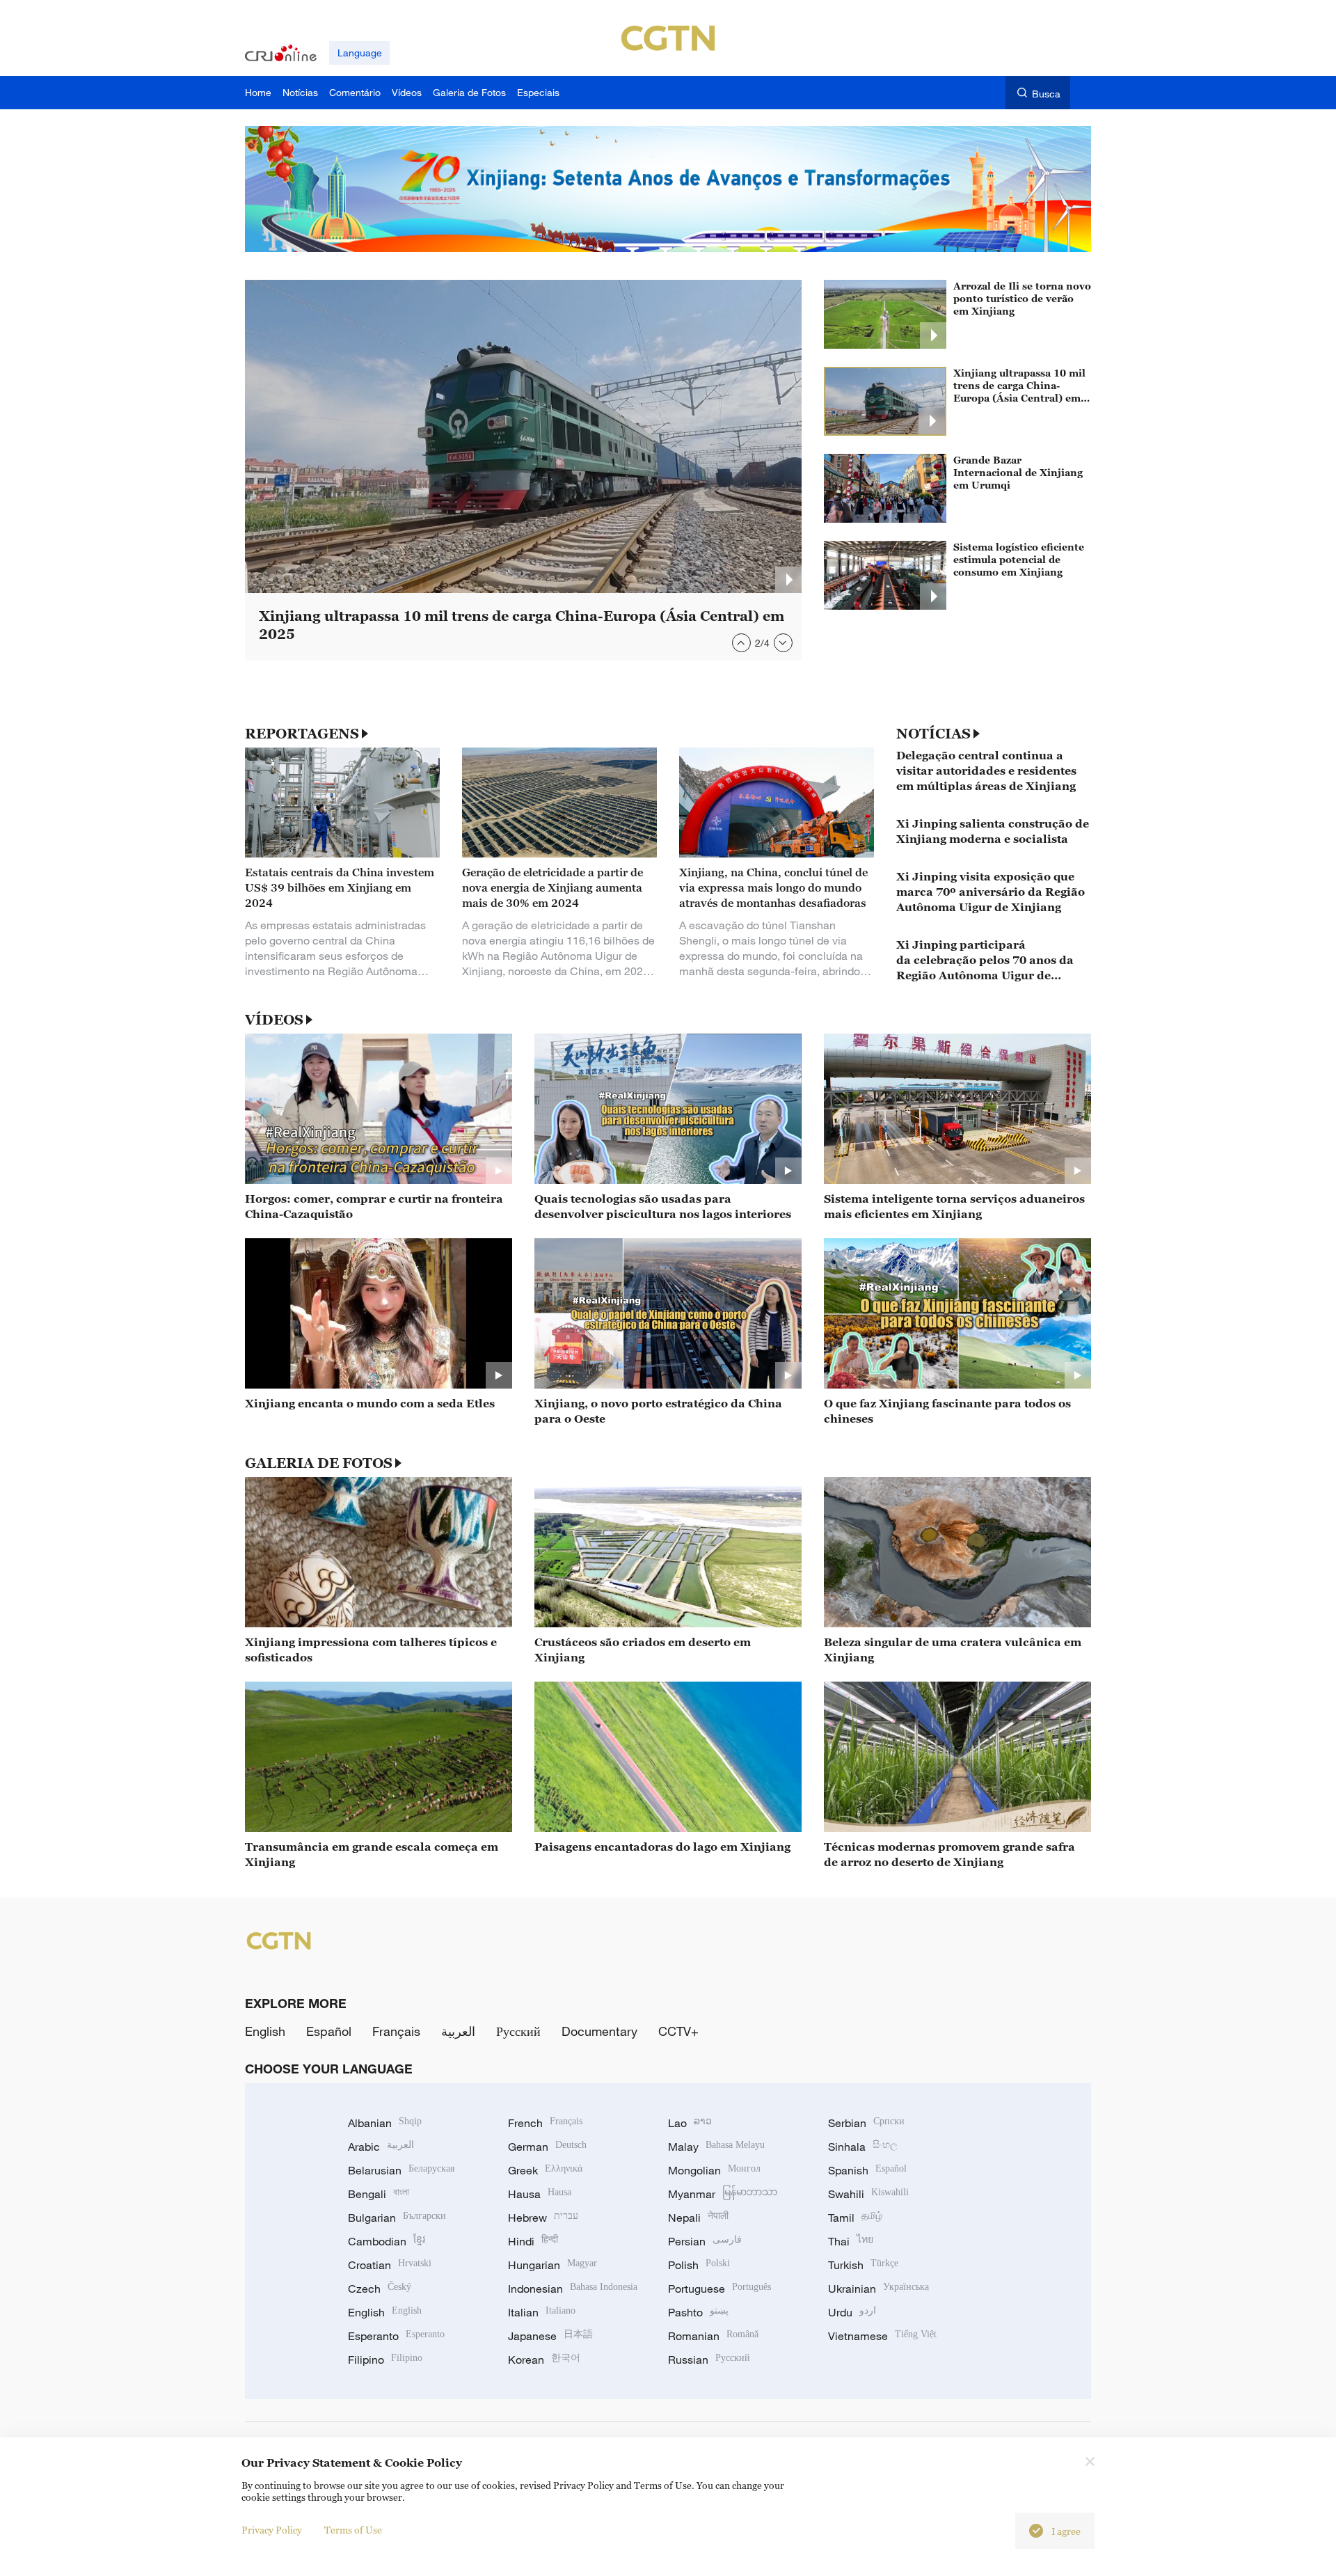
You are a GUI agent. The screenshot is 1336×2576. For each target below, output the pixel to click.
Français (396, 2031)
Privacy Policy (272, 2530)
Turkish (863, 2265)
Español (329, 2031)
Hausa (540, 2194)
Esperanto (396, 2336)
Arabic (381, 2147)
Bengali (379, 2194)
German (547, 2147)
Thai (851, 2241)
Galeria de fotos (319, 1463)
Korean (544, 2360)
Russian (709, 2360)
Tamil (855, 2218)
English (265, 2031)
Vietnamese (882, 2336)
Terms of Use (353, 2530)
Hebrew (543, 2218)
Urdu (852, 2312)
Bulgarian (397, 2218)
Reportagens (302, 734)
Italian (542, 2312)
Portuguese (719, 2289)
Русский (518, 2031)
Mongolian (714, 2170)
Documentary (599, 2031)
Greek (545, 2170)
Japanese (550, 2336)
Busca (1046, 94)
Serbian (866, 2123)
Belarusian (401, 2170)
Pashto (698, 2312)
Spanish (867, 2170)
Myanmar (723, 2194)
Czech (380, 2289)
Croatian (390, 2265)
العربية (458, 2031)
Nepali (698, 2218)
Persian (705, 2241)
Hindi (533, 2241)
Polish (699, 2265)
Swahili (868, 2194)
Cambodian (387, 2241)
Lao (690, 2123)
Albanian (385, 2123)
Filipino (385, 2360)
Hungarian (552, 2265)
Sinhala (863, 2147)
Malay (716, 2147)
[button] (741, 643)
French (545, 2123)
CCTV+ (678, 2031)
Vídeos (274, 1020)
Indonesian (573, 2289)
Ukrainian (878, 2289)
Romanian (713, 2336)
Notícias (933, 734)
